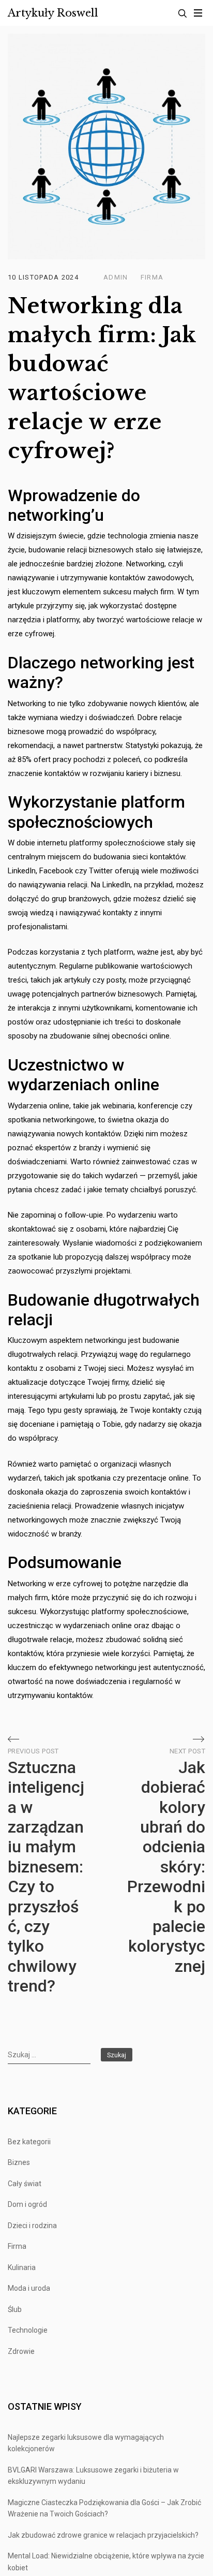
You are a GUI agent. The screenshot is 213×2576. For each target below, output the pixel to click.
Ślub (15, 2309)
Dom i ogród (27, 2204)
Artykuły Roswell (53, 13)
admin (116, 277)
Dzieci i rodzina (32, 2226)
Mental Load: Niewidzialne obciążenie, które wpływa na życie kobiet (106, 2562)
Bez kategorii (29, 2142)
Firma (152, 277)
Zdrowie (21, 2351)
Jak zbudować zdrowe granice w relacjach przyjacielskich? (103, 2535)
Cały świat (25, 2184)
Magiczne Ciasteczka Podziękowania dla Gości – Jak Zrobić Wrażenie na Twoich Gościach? (104, 2508)
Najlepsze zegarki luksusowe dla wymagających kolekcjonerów (86, 2443)
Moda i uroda (29, 2288)
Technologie (28, 2330)
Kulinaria (22, 2267)
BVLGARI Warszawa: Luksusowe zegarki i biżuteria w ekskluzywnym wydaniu (93, 2476)
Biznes (19, 2162)
